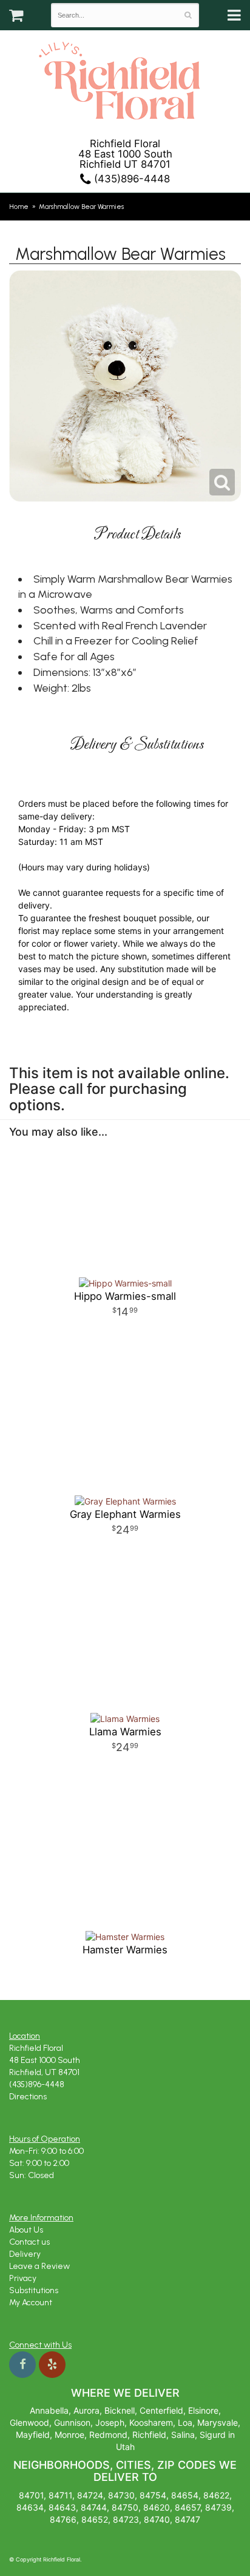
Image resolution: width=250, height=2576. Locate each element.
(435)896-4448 (130, 179)
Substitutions (34, 2290)
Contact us (29, 2242)
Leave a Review (39, 2266)
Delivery (25, 2254)
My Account (31, 2303)
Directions (28, 2097)
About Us (26, 2230)
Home (19, 207)
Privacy (23, 2278)
